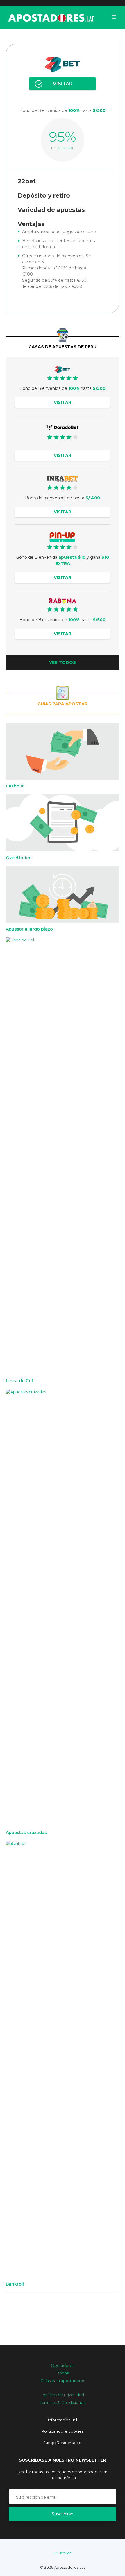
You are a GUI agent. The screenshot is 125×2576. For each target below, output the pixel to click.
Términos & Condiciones (63, 2402)
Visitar (63, 84)
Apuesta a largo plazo (29, 929)
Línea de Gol (19, 1381)
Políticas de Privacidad (63, 2395)
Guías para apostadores (63, 2381)
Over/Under (18, 858)
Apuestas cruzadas (26, 1833)
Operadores (63, 2365)
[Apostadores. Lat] (51, 17)
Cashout (15, 786)
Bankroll (15, 2284)
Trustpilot (63, 2553)
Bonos (63, 2373)
